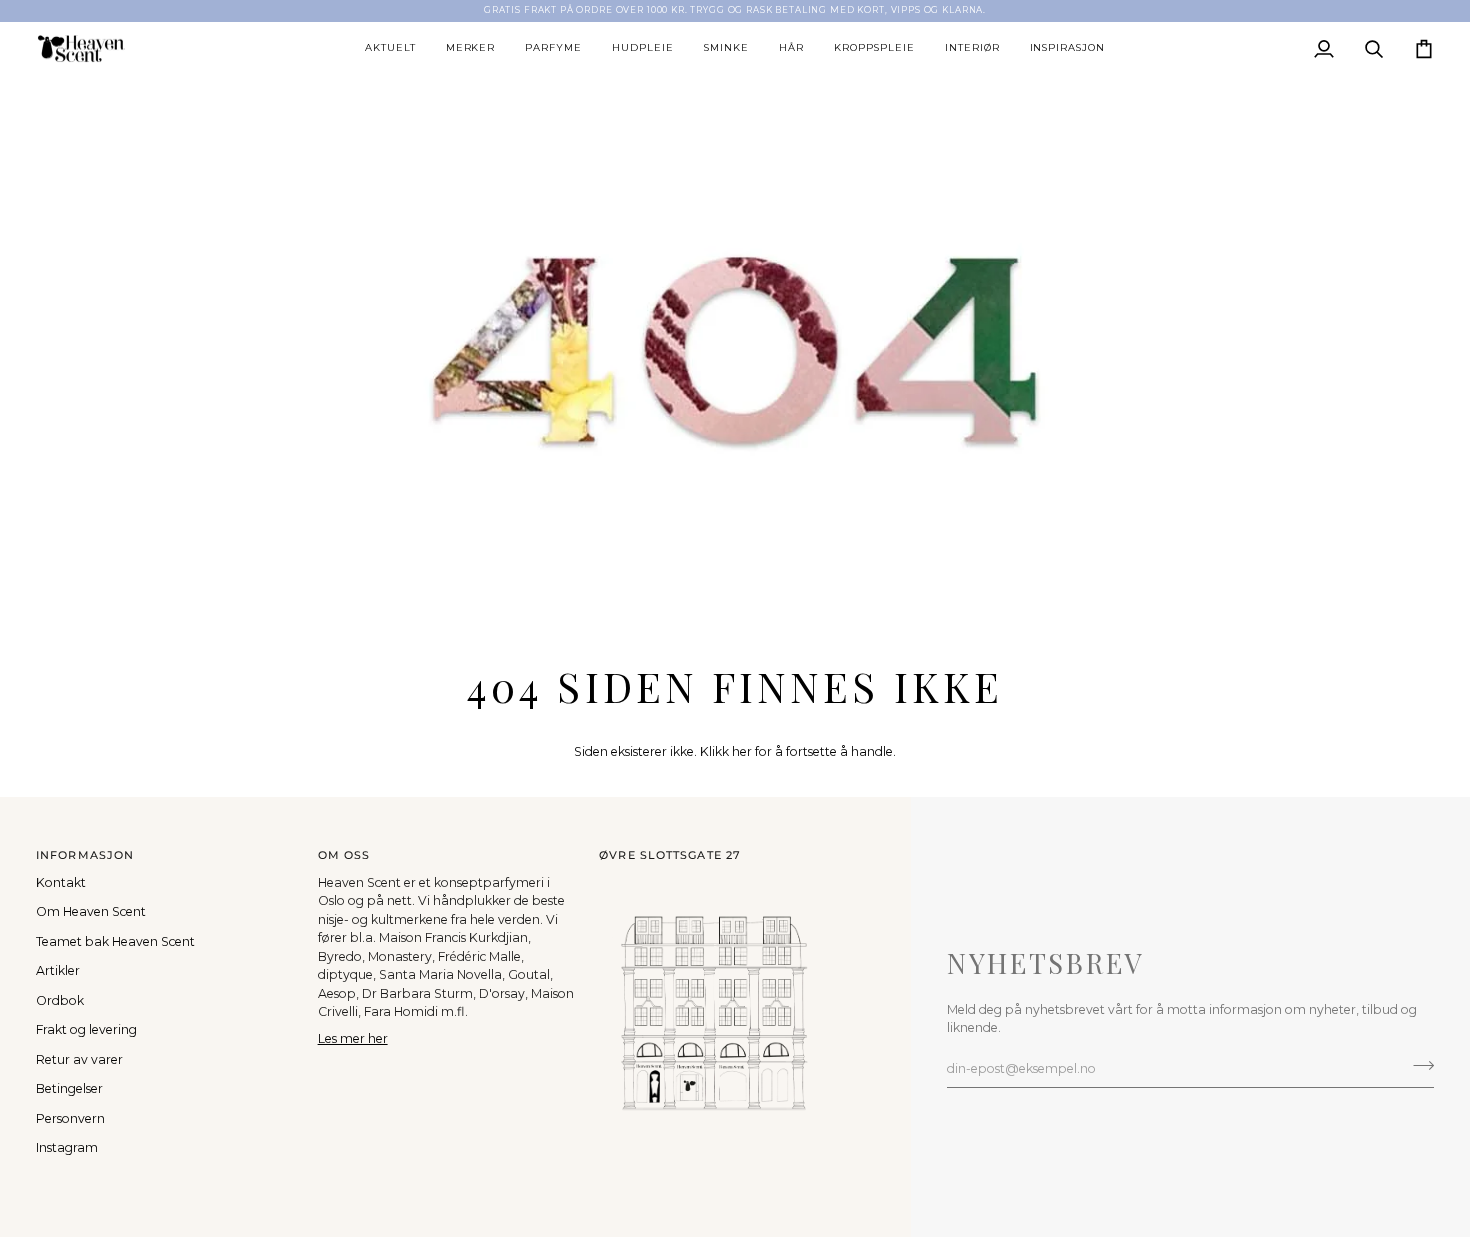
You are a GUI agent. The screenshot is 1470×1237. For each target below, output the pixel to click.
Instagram (67, 1147)
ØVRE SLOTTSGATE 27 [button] (670, 855)
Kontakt (61, 882)
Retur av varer (79, 1059)
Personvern (70, 1118)
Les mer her (353, 1038)
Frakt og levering (86, 1029)
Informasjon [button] (85, 855)
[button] (390, 49)
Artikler (58, 970)
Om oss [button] (344, 855)
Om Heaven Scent (91, 911)
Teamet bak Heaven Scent (115, 941)
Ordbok (60, 1000)
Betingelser (69, 1088)
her (742, 751)
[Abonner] (1417, 1066)
